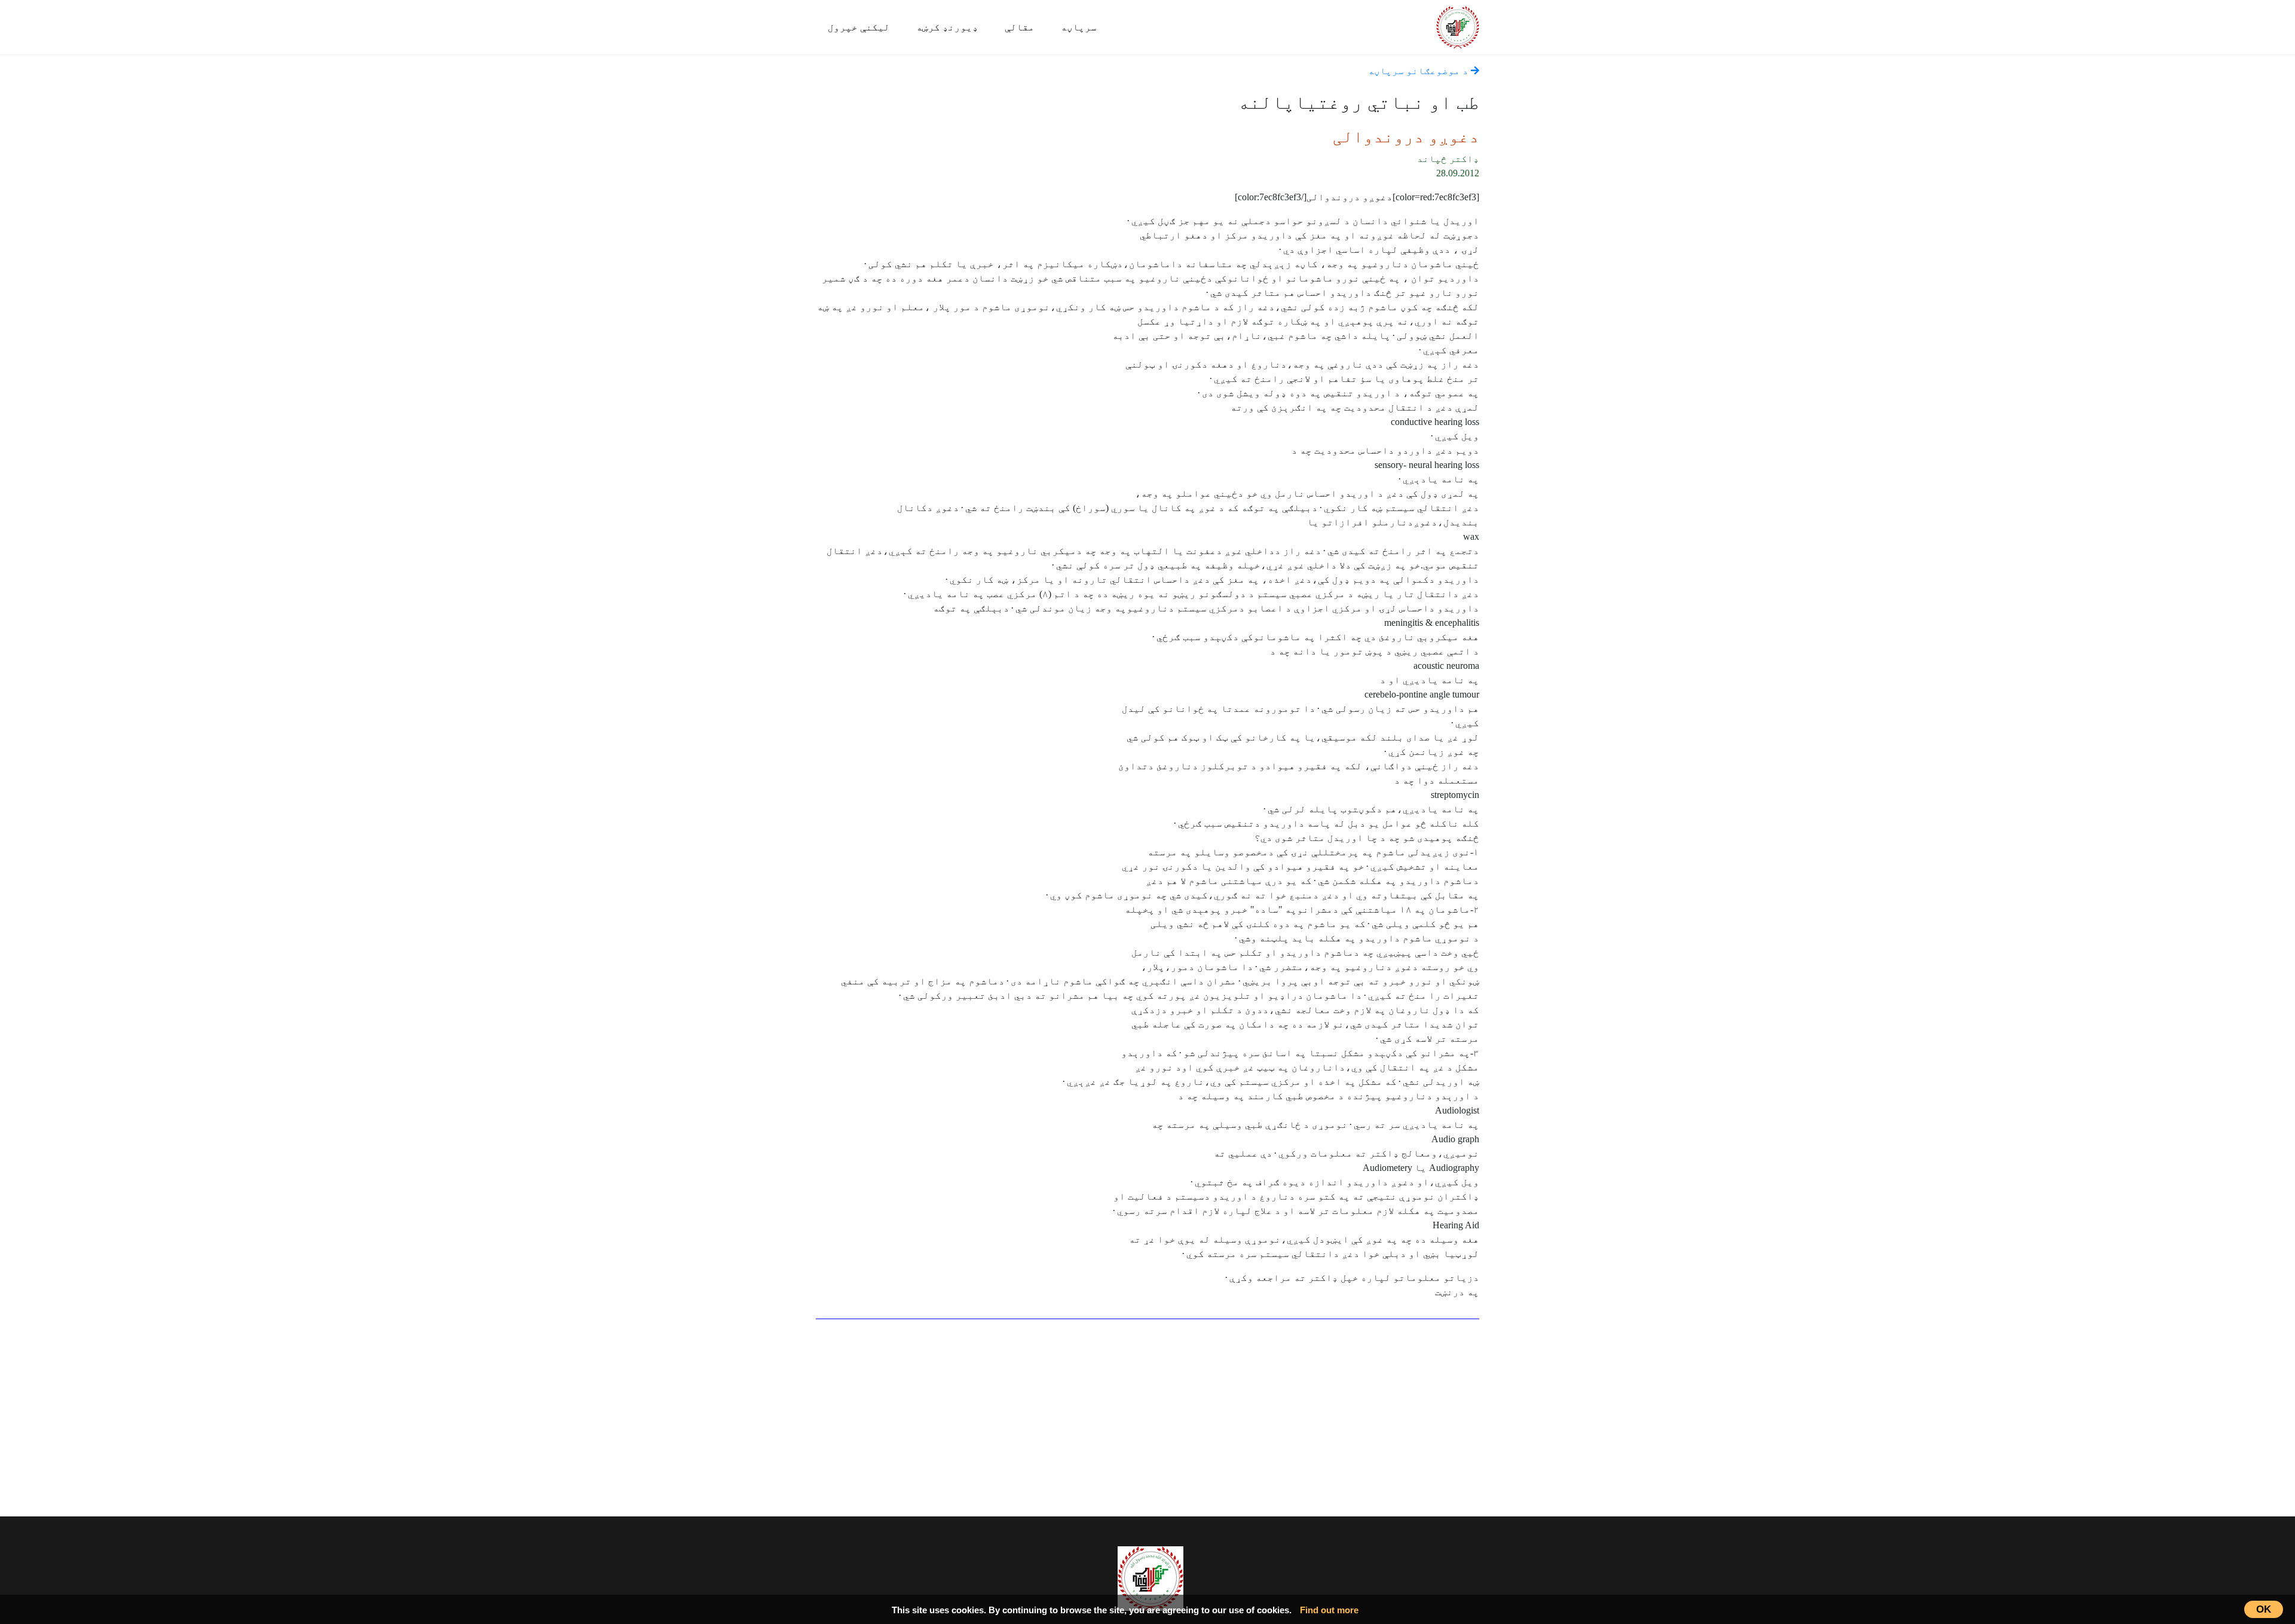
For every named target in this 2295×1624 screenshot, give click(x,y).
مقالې (1020, 27)
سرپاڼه (1079, 27)
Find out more (1329, 1610)
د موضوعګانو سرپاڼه (1419, 71)
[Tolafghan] (1458, 25)
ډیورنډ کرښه (947, 27)
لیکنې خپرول (859, 27)
